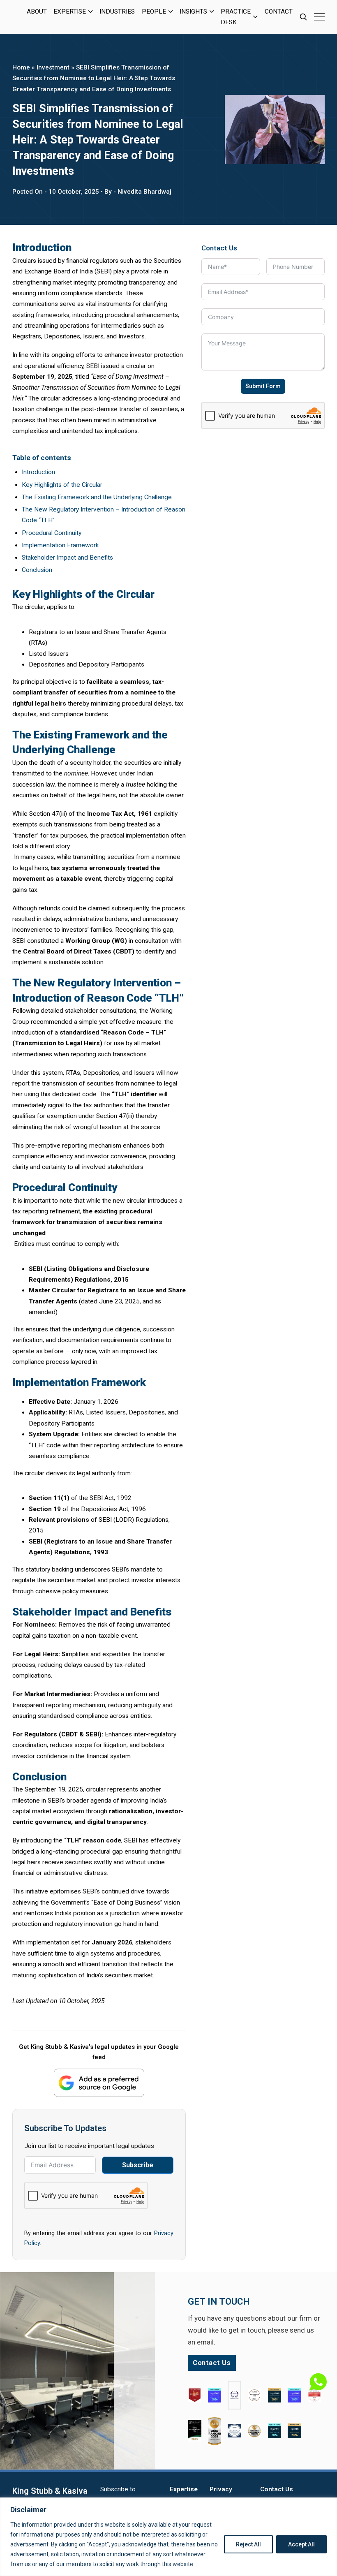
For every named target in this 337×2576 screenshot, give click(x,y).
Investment (53, 67)
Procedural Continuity (52, 533)
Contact (279, 12)
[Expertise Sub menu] (91, 12)
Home (21, 67)
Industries (117, 12)
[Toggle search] (303, 17)
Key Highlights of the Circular (62, 485)
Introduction (38, 472)
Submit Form (263, 386)
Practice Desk (236, 17)
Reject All (248, 2544)
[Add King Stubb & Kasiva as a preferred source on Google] (99, 2083)
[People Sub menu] (171, 12)
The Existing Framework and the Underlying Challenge (97, 497)
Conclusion (37, 570)
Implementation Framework (60, 545)
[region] (168, 2537)
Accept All (301, 2544)
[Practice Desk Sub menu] (255, 17)
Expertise (70, 12)
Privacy (221, 2489)
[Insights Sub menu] (212, 12)
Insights (193, 12)
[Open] (319, 17)
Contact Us (277, 2489)
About (37, 12)
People (154, 12)
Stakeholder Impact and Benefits (67, 558)
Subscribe (138, 2165)
